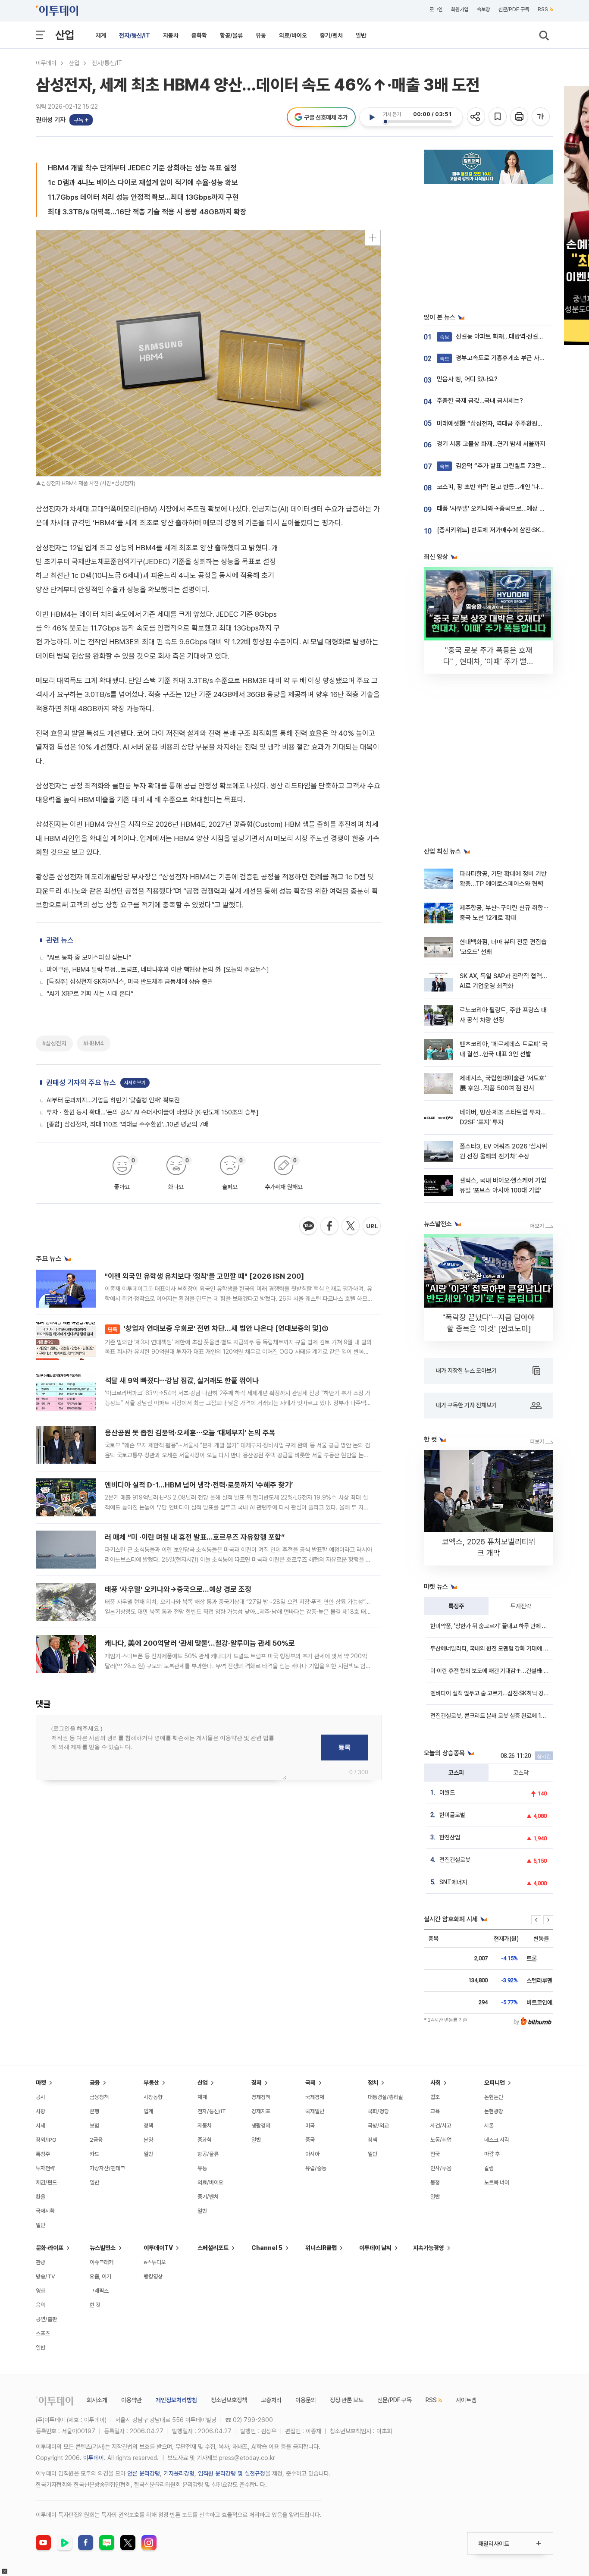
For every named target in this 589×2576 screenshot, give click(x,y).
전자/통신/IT (135, 35)
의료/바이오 (293, 35)
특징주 (456, 1606)
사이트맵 (466, 2400)
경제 (257, 2083)
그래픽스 (99, 2291)
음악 (41, 2305)
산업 (65, 35)
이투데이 (46, 63)
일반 (361, 35)
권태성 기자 (51, 120)
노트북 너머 (497, 2182)
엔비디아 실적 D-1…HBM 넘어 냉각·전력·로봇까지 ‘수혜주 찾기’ (199, 1485)
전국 (435, 2154)
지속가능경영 (429, 2248)
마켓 (41, 2083)
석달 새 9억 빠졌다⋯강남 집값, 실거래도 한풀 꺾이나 (182, 1381)
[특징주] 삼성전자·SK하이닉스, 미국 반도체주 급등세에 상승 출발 (130, 982)
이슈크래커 (102, 2262)
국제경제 (315, 2097)
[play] (372, 117)
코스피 (456, 1773)
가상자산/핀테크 (107, 2168)
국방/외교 (378, 2126)
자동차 (171, 35)
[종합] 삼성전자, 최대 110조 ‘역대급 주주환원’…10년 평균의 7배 (128, 1124)
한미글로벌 (452, 1815)
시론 (489, 2126)
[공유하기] (477, 117)
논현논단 (494, 2097)
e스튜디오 (155, 2262)
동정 (435, 2182)
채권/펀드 (46, 2182)
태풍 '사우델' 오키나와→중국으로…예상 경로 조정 (178, 1589)
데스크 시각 (497, 2140)
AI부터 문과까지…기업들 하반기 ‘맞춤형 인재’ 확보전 (113, 1100)
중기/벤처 (331, 35)
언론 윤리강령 (144, 2473)
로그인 (436, 9)
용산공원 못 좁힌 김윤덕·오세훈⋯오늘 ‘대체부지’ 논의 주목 (190, 1433)
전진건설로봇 (455, 1860)
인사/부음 (441, 2168)
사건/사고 (441, 2126)
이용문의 (306, 2400)
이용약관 (132, 2400)
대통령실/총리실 (385, 2097)
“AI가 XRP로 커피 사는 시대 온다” (90, 994)
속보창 (483, 9)
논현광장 (494, 2111)
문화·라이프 (50, 2248)
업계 (148, 2111)
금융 (95, 2083)
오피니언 (495, 2083)
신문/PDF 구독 (514, 9)
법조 (435, 2097)
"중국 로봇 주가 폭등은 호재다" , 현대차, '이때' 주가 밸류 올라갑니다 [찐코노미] (489, 661)
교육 (435, 2111)
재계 (101, 35)
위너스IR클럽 (321, 2248)
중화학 (199, 35)
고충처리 (271, 2400)
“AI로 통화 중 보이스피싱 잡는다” (89, 957)
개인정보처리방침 (176, 2400)
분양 (148, 2140)
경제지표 (261, 2111)
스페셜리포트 (213, 2248)
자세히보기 (135, 1083)
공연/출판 (46, 2319)
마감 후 (492, 2154)
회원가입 (460, 9)
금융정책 (99, 2097)
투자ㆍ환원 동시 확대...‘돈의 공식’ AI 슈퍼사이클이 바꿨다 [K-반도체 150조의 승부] (153, 1112)
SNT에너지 (453, 1882)
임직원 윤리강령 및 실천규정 (232, 2473)
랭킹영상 (153, 2276)
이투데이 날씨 (375, 2248)
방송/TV (45, 2276)
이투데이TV (158, 2248)
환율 (41, 2197)
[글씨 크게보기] (541, 117)
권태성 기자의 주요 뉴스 (81, 1082)
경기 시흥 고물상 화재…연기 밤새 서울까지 (491, 444)
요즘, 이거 (100, 2276)
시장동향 (153, 2097)
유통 (261, 35)
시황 (41, 2111)
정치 (373, 2083)
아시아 (312, 2154)
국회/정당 (378, 2111)
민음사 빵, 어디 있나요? (467, 379)
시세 (41, 2126)
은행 (94, 2111)
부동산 (151, 2083)
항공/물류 (231, 35)
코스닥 (521, 1773)
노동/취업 (441, 2140)
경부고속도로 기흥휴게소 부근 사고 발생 (499, 358)
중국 (310, 2140)
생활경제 (261, 2126)
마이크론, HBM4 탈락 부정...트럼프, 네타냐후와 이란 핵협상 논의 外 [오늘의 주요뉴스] (158, 970)
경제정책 (261, 2097)
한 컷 (95, 2305)
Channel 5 (267, 2248)
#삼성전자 (54, 1043)
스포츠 (43, 2333)
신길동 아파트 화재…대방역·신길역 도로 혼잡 (505, 336)
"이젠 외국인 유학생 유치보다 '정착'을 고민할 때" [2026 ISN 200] (204, 1276)
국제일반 (315, 2111)
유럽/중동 (316, 2168)
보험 (94, 2126)
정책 (148, 2126)
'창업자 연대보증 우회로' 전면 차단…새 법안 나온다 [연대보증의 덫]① (218, 1328)
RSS (543, 9)
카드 (94, 2154)
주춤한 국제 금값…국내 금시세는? (480, 401)
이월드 (447, 1792)
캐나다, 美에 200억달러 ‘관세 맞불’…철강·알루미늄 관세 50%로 (200, 1643)
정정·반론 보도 (347, 2400)
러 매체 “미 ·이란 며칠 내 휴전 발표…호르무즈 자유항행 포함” (195, 1537)
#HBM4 (94, 1043)
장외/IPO (46, 2140)
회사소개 (97, 2400)
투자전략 (521, 1606)
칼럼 (489, 2168)
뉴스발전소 (103, 2248)
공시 (41, 2097)
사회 (435, 2083)
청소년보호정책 (229, 2400)
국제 (310, 2083)
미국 (310, 2126)
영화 (41, 2291)
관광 (41, 2262)
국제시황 (45, 2211)
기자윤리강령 (179, 2473)
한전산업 (450, 1837)
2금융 (96, 2140)
